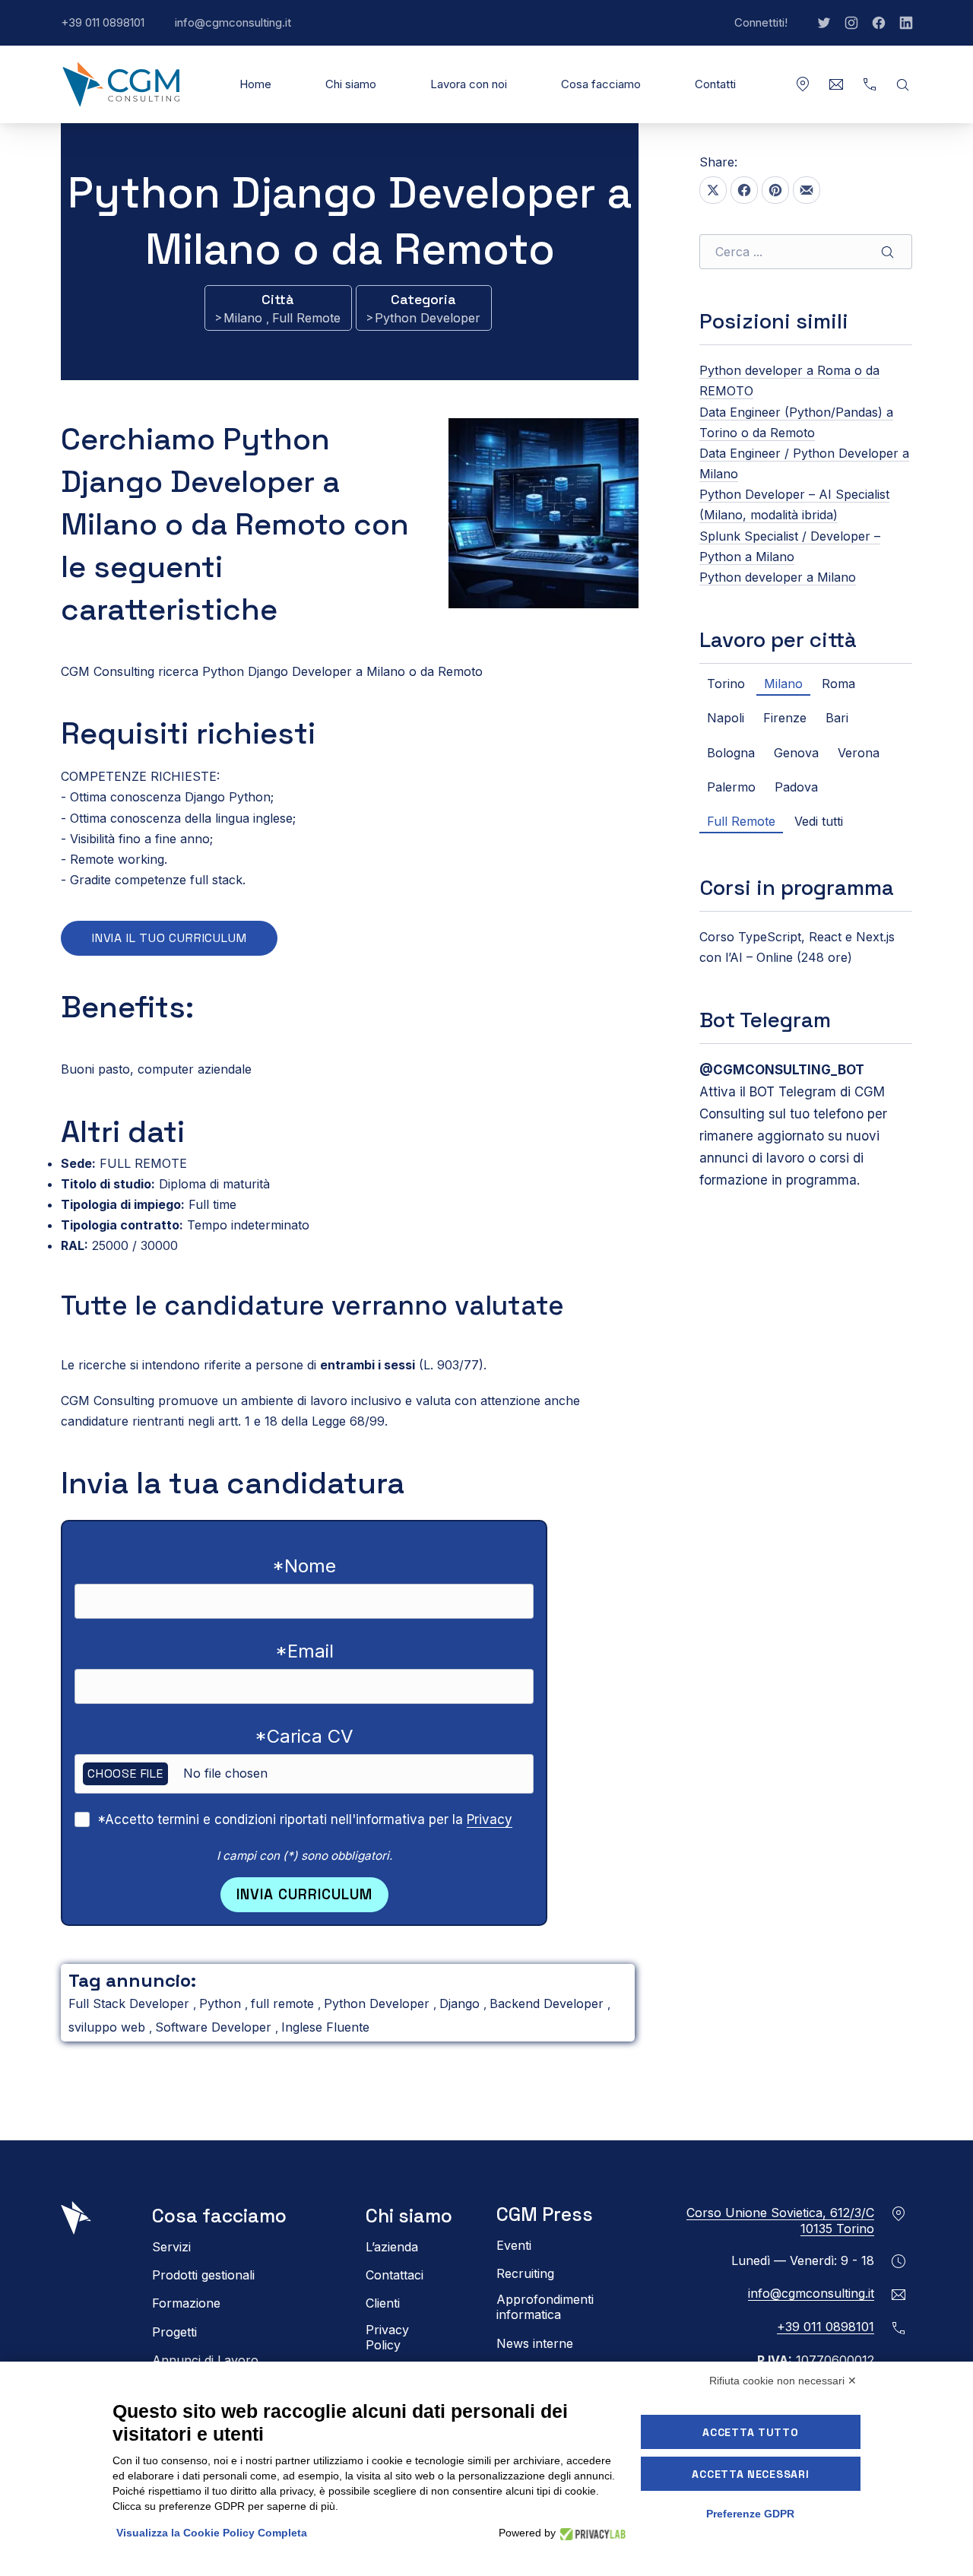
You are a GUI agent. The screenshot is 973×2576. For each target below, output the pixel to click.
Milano (245, 318)
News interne (535, 2343)
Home (255, 84)
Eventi (514, 2245)
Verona (859, 753)
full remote (284, 2003)
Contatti (715, 84)
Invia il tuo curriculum (169, 938)
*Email (304, 1651)
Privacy (490, 1819)
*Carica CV (304, 1736)
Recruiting (525, 2273)
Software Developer (215, 2027)
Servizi (171, 2247)
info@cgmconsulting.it (241, 30)
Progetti (174, 2332)
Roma (838, 684)
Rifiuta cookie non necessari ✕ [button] (783, 2381)
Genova (796, 753)
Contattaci (395, 2275)
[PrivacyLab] (591, 2533)
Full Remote (306, 318)
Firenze (785, 718)
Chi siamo (351, 84)
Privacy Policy (387, 2337)
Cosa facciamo (601, 84)
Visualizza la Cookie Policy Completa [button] (212, 2533)
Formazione (186, 2303)
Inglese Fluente (325, 2027)
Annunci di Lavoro (205, 2360)
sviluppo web (109, 2027)
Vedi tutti (819, 821)
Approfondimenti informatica (545, 2307)
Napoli (726, 718)
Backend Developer (548, 2003)
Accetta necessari (750, 2474)
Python (222, 2003)
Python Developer (428, 318)
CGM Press (545, 2214)
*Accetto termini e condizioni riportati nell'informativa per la (305, 1819)
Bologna (731, 753)
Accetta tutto (750, 2432)
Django (461, 2003)
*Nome (304, 1566)
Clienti (383, 2303)
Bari (837, 718)
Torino (726, 684)
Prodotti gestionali (203, 2275)
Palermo (731, 787)
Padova (796, 787)
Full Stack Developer (131, 2003)
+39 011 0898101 (110, 30)
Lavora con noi (469, 84)
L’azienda (392, 2247)
